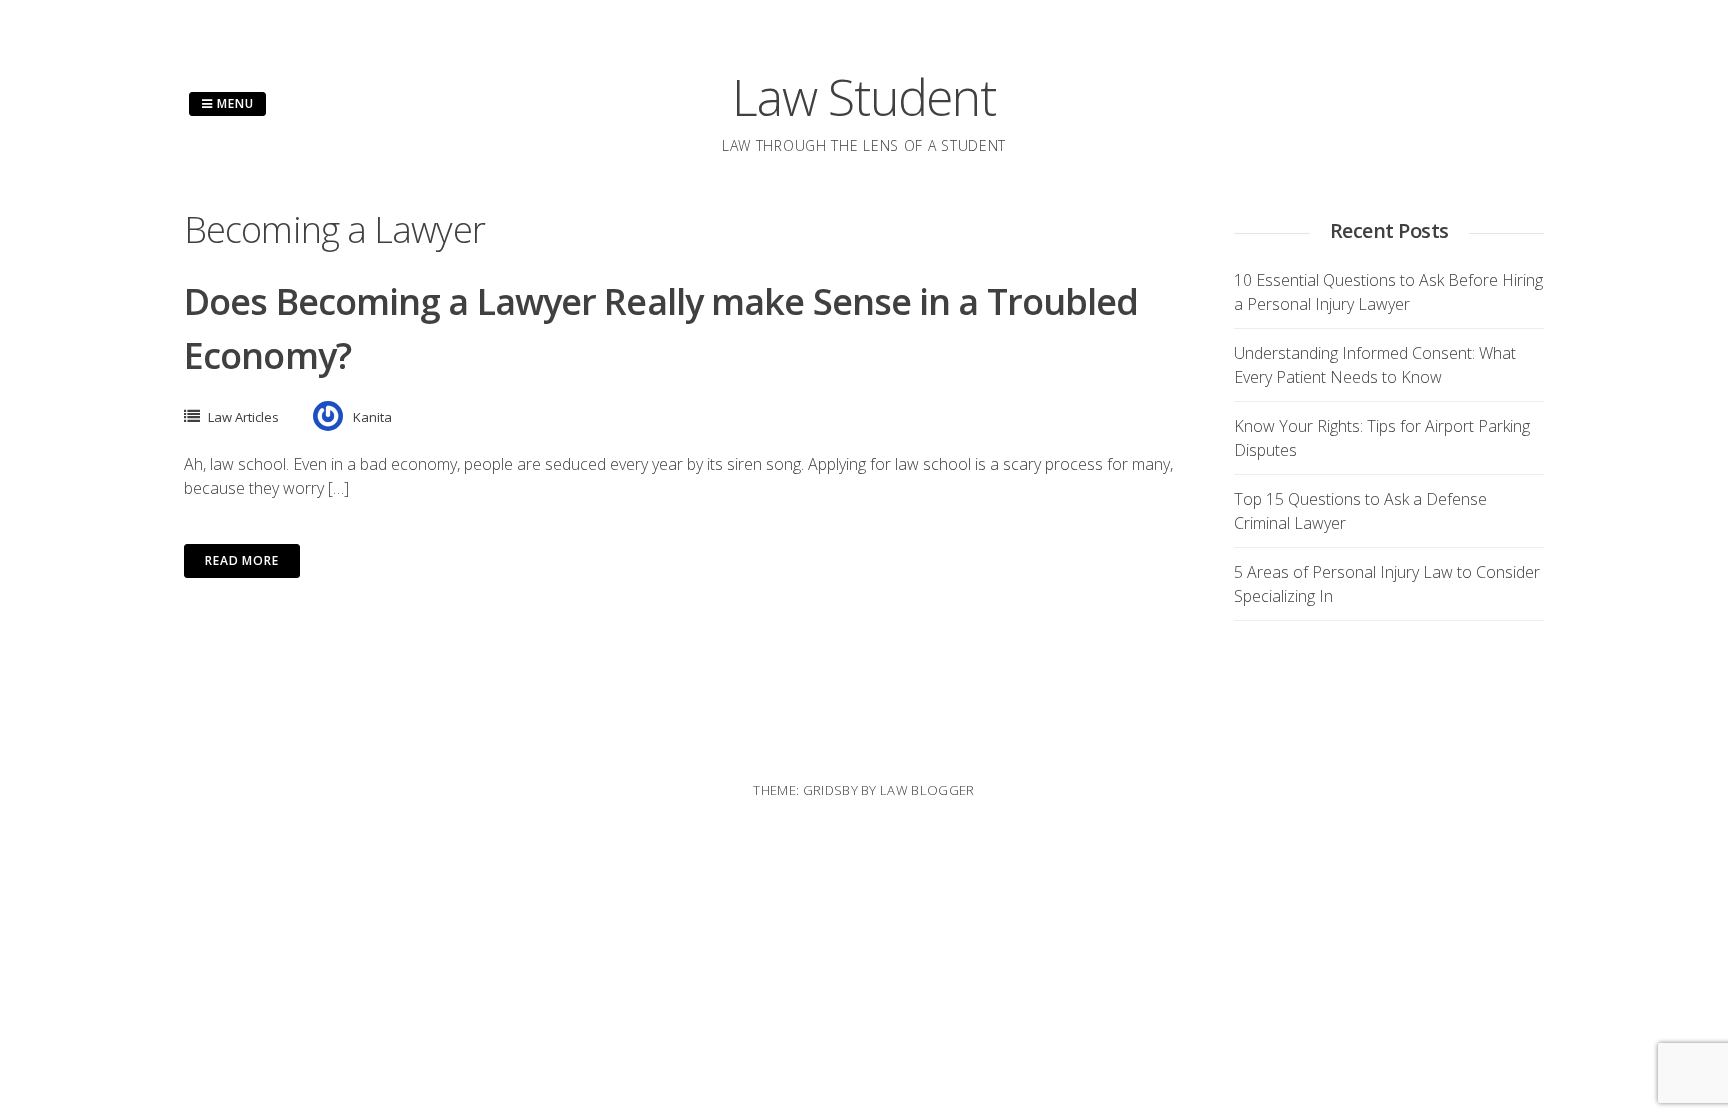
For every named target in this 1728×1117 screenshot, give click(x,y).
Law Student (863, 97)
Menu (233, 103)
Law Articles (243, 417)
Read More (242, 560)
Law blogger (927, 790)
